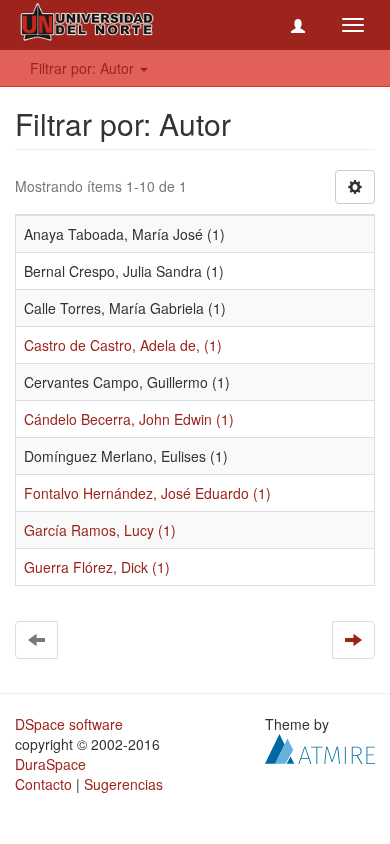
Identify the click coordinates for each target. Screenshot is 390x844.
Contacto (43, 784)
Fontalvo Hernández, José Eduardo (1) (147, 493)
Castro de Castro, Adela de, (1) (123, 345)
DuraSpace (50, 764)
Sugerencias (123, 784)
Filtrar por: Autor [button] (84, 68)
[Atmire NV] (320, 747)
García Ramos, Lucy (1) (100, 530)
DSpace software (69, 724)
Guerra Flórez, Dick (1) (97, 567)
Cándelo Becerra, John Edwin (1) (129, 419)
